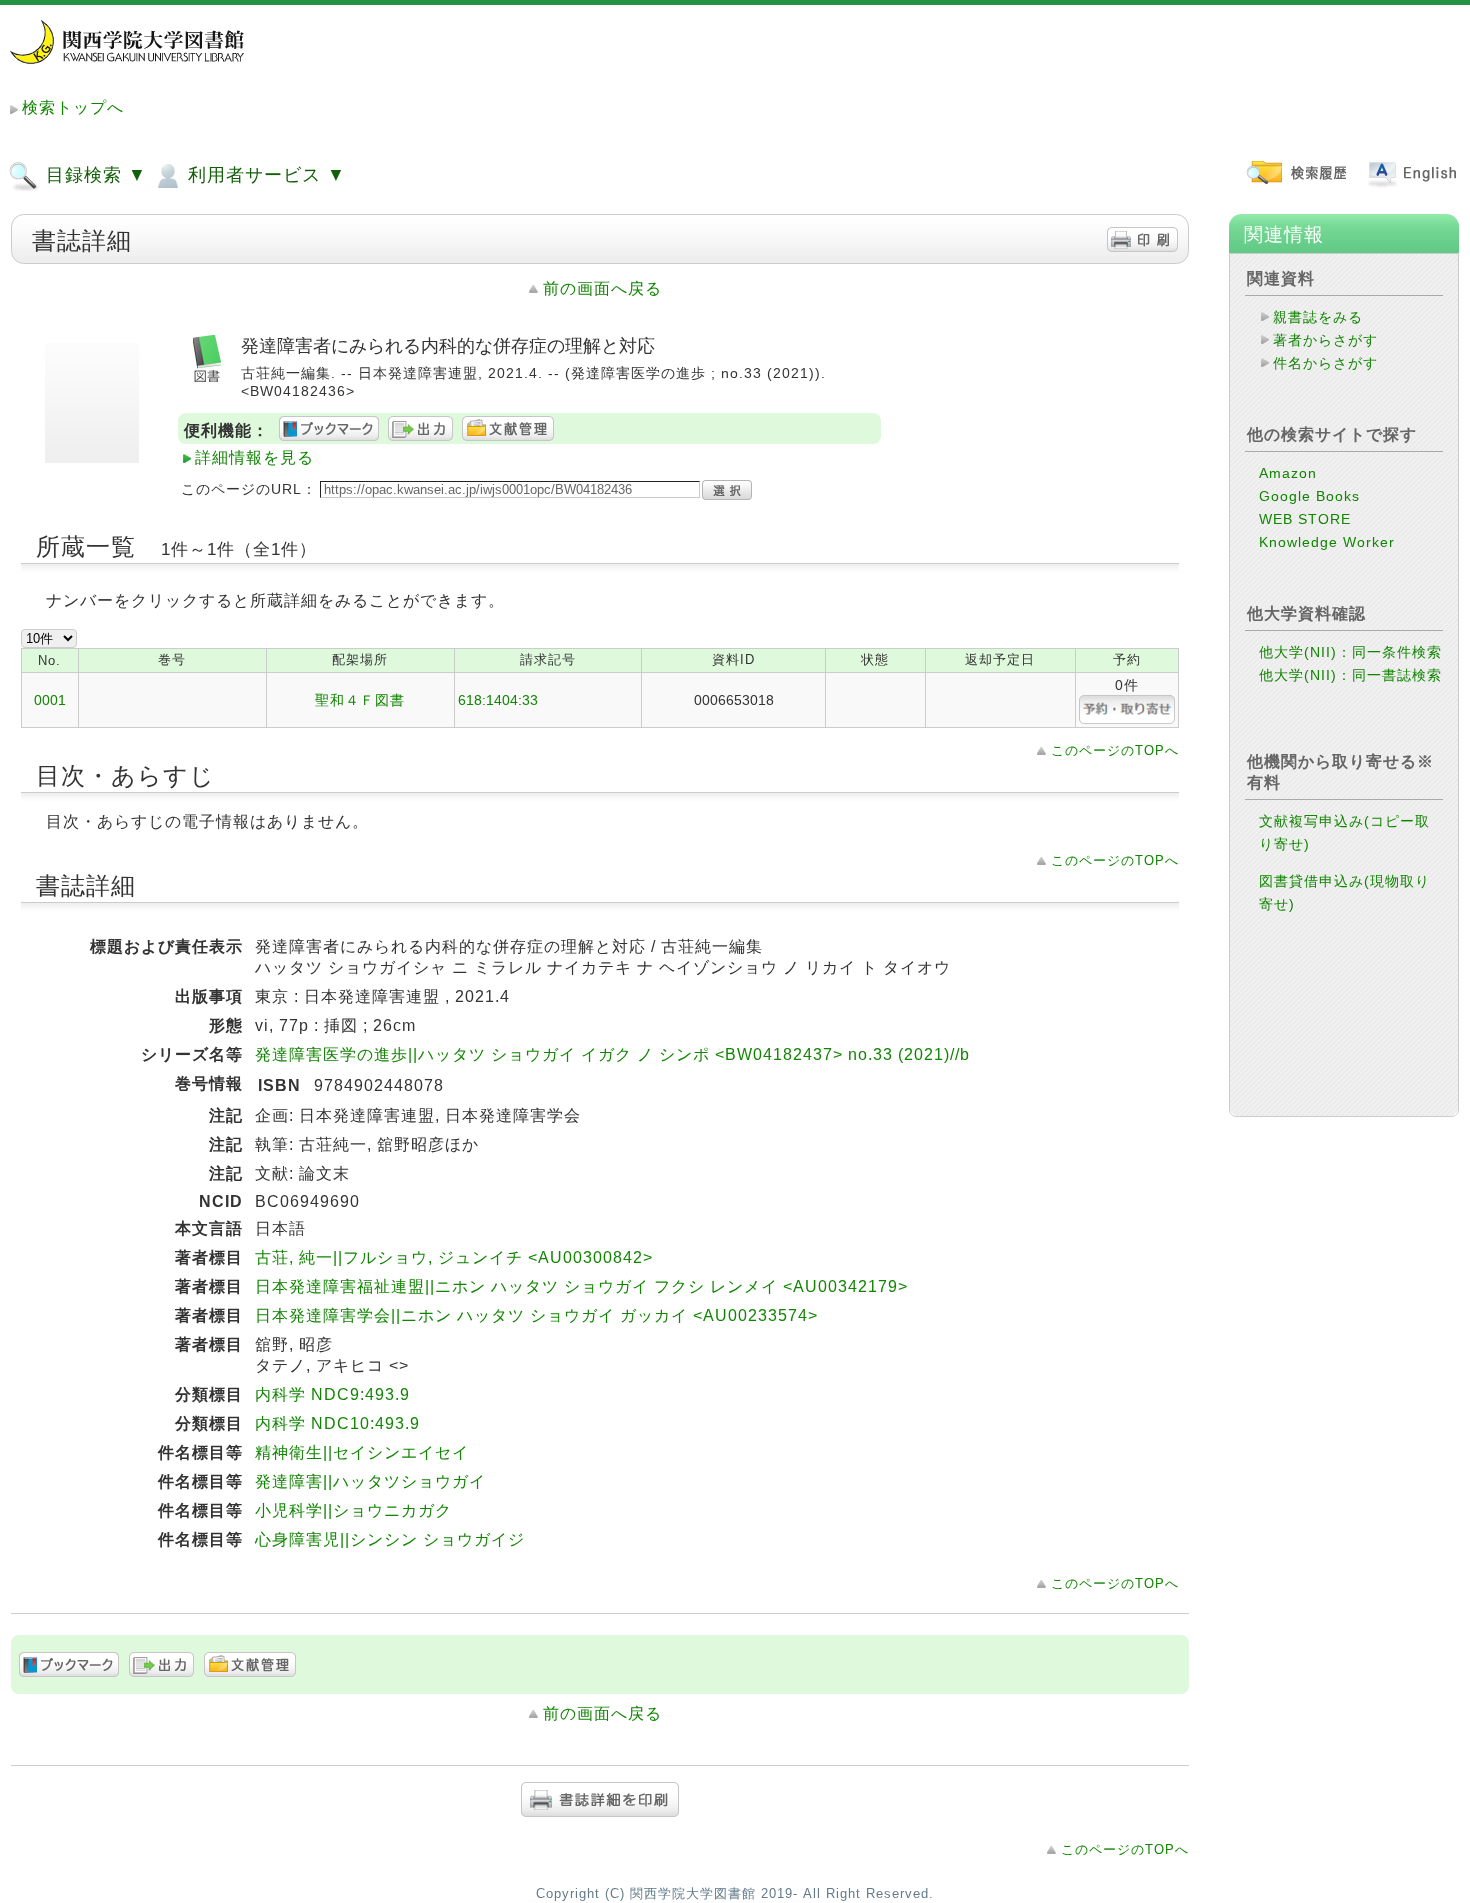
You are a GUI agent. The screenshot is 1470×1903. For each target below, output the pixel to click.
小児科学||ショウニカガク (353, 1510)
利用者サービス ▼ (264, 175)
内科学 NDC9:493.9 (332, 1394)
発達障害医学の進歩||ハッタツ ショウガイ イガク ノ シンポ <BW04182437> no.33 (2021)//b (612, 1054)
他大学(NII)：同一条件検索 (1350, 652)
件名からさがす (1325, 363)
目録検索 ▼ (93, 175)
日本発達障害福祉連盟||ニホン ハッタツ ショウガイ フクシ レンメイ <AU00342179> (581, 1286)
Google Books (1309, 496)
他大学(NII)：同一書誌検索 (1350, 675)
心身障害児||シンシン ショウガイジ (390, 1539)
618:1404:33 (498, 700)
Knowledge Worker (1327, 542)
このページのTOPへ (1115, 750)
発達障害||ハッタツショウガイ (370, 1481)
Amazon (1288, 473)
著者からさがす (1325, 340)
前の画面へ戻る (602, 288)
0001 (50, 700)
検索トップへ (73, 107)
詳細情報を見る (254, 457)
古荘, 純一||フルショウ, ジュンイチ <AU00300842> (454, 1257)
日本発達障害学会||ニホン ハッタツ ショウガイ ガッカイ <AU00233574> (536, 1315)
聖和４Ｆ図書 (360, 700)
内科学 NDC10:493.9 (337, 1423)
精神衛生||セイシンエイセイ (362, 1452)
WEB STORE (1305, 519)
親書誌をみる (1318, 317)
